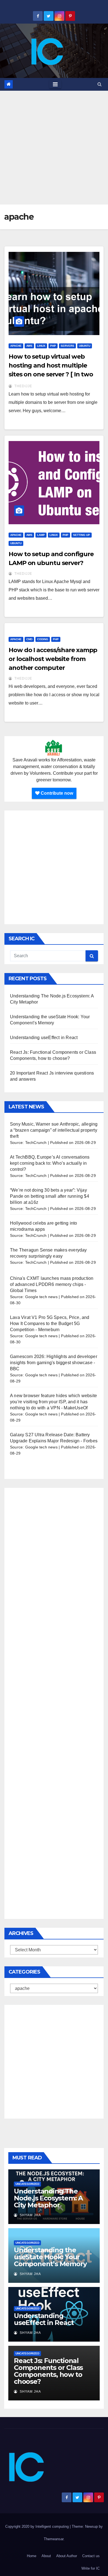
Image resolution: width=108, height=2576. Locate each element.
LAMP (41, 535)
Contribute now (56, 793)
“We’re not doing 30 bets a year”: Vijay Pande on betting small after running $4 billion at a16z (50, 1196)
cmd (29, 639)
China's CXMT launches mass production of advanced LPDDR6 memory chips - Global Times (52, 1284)
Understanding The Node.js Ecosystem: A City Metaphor (48, 2198)
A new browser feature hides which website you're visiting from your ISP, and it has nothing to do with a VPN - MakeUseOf (53, 1402)
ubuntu (85, 346)
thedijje (23, 386)
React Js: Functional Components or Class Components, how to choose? (48, 2371)
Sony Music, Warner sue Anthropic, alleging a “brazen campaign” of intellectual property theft (54, 1130)
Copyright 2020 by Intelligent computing (38, 2526)
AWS (29, 346)
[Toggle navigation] (55, 84)
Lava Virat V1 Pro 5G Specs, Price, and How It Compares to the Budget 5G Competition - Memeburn (50, 1324)
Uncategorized (27, 2184)
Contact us (91, 2556)
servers (67, 346)
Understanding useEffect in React (44, 1038)
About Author (67, 2556)
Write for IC (91, 2568)
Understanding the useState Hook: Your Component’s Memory (50, 2257)
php (53, 346)
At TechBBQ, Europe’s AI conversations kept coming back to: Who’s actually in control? (50, 1163)
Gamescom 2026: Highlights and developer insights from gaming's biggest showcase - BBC (54, 1363)
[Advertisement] (54, 148)
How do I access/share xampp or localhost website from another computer (53, 659)
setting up (82, 535)
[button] (100, 84)
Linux (41, 346)
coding (43, 639)
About (46, 2556)
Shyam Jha (30, 2215)
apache (16, 346)
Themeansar (54, 2539)
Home (32, 2556)
